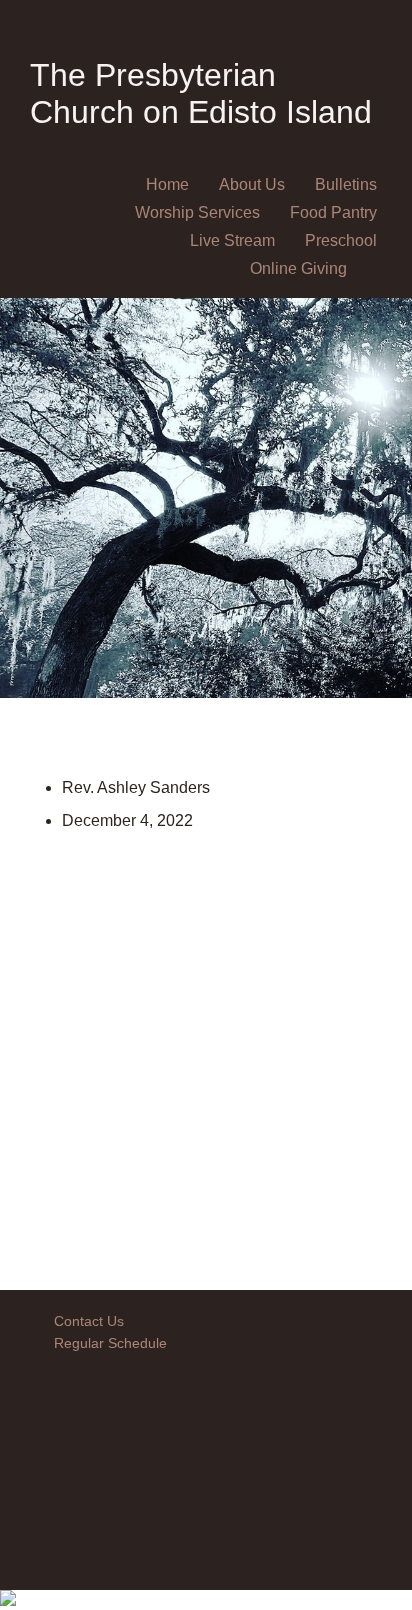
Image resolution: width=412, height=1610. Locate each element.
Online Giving (298, 268)
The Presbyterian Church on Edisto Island (201, 93)
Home (167, 184)
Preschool (341, 240)
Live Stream (232, 240)
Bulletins (346, 184)
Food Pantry (333, 212)
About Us (252, 184)
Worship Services (197, 212)
